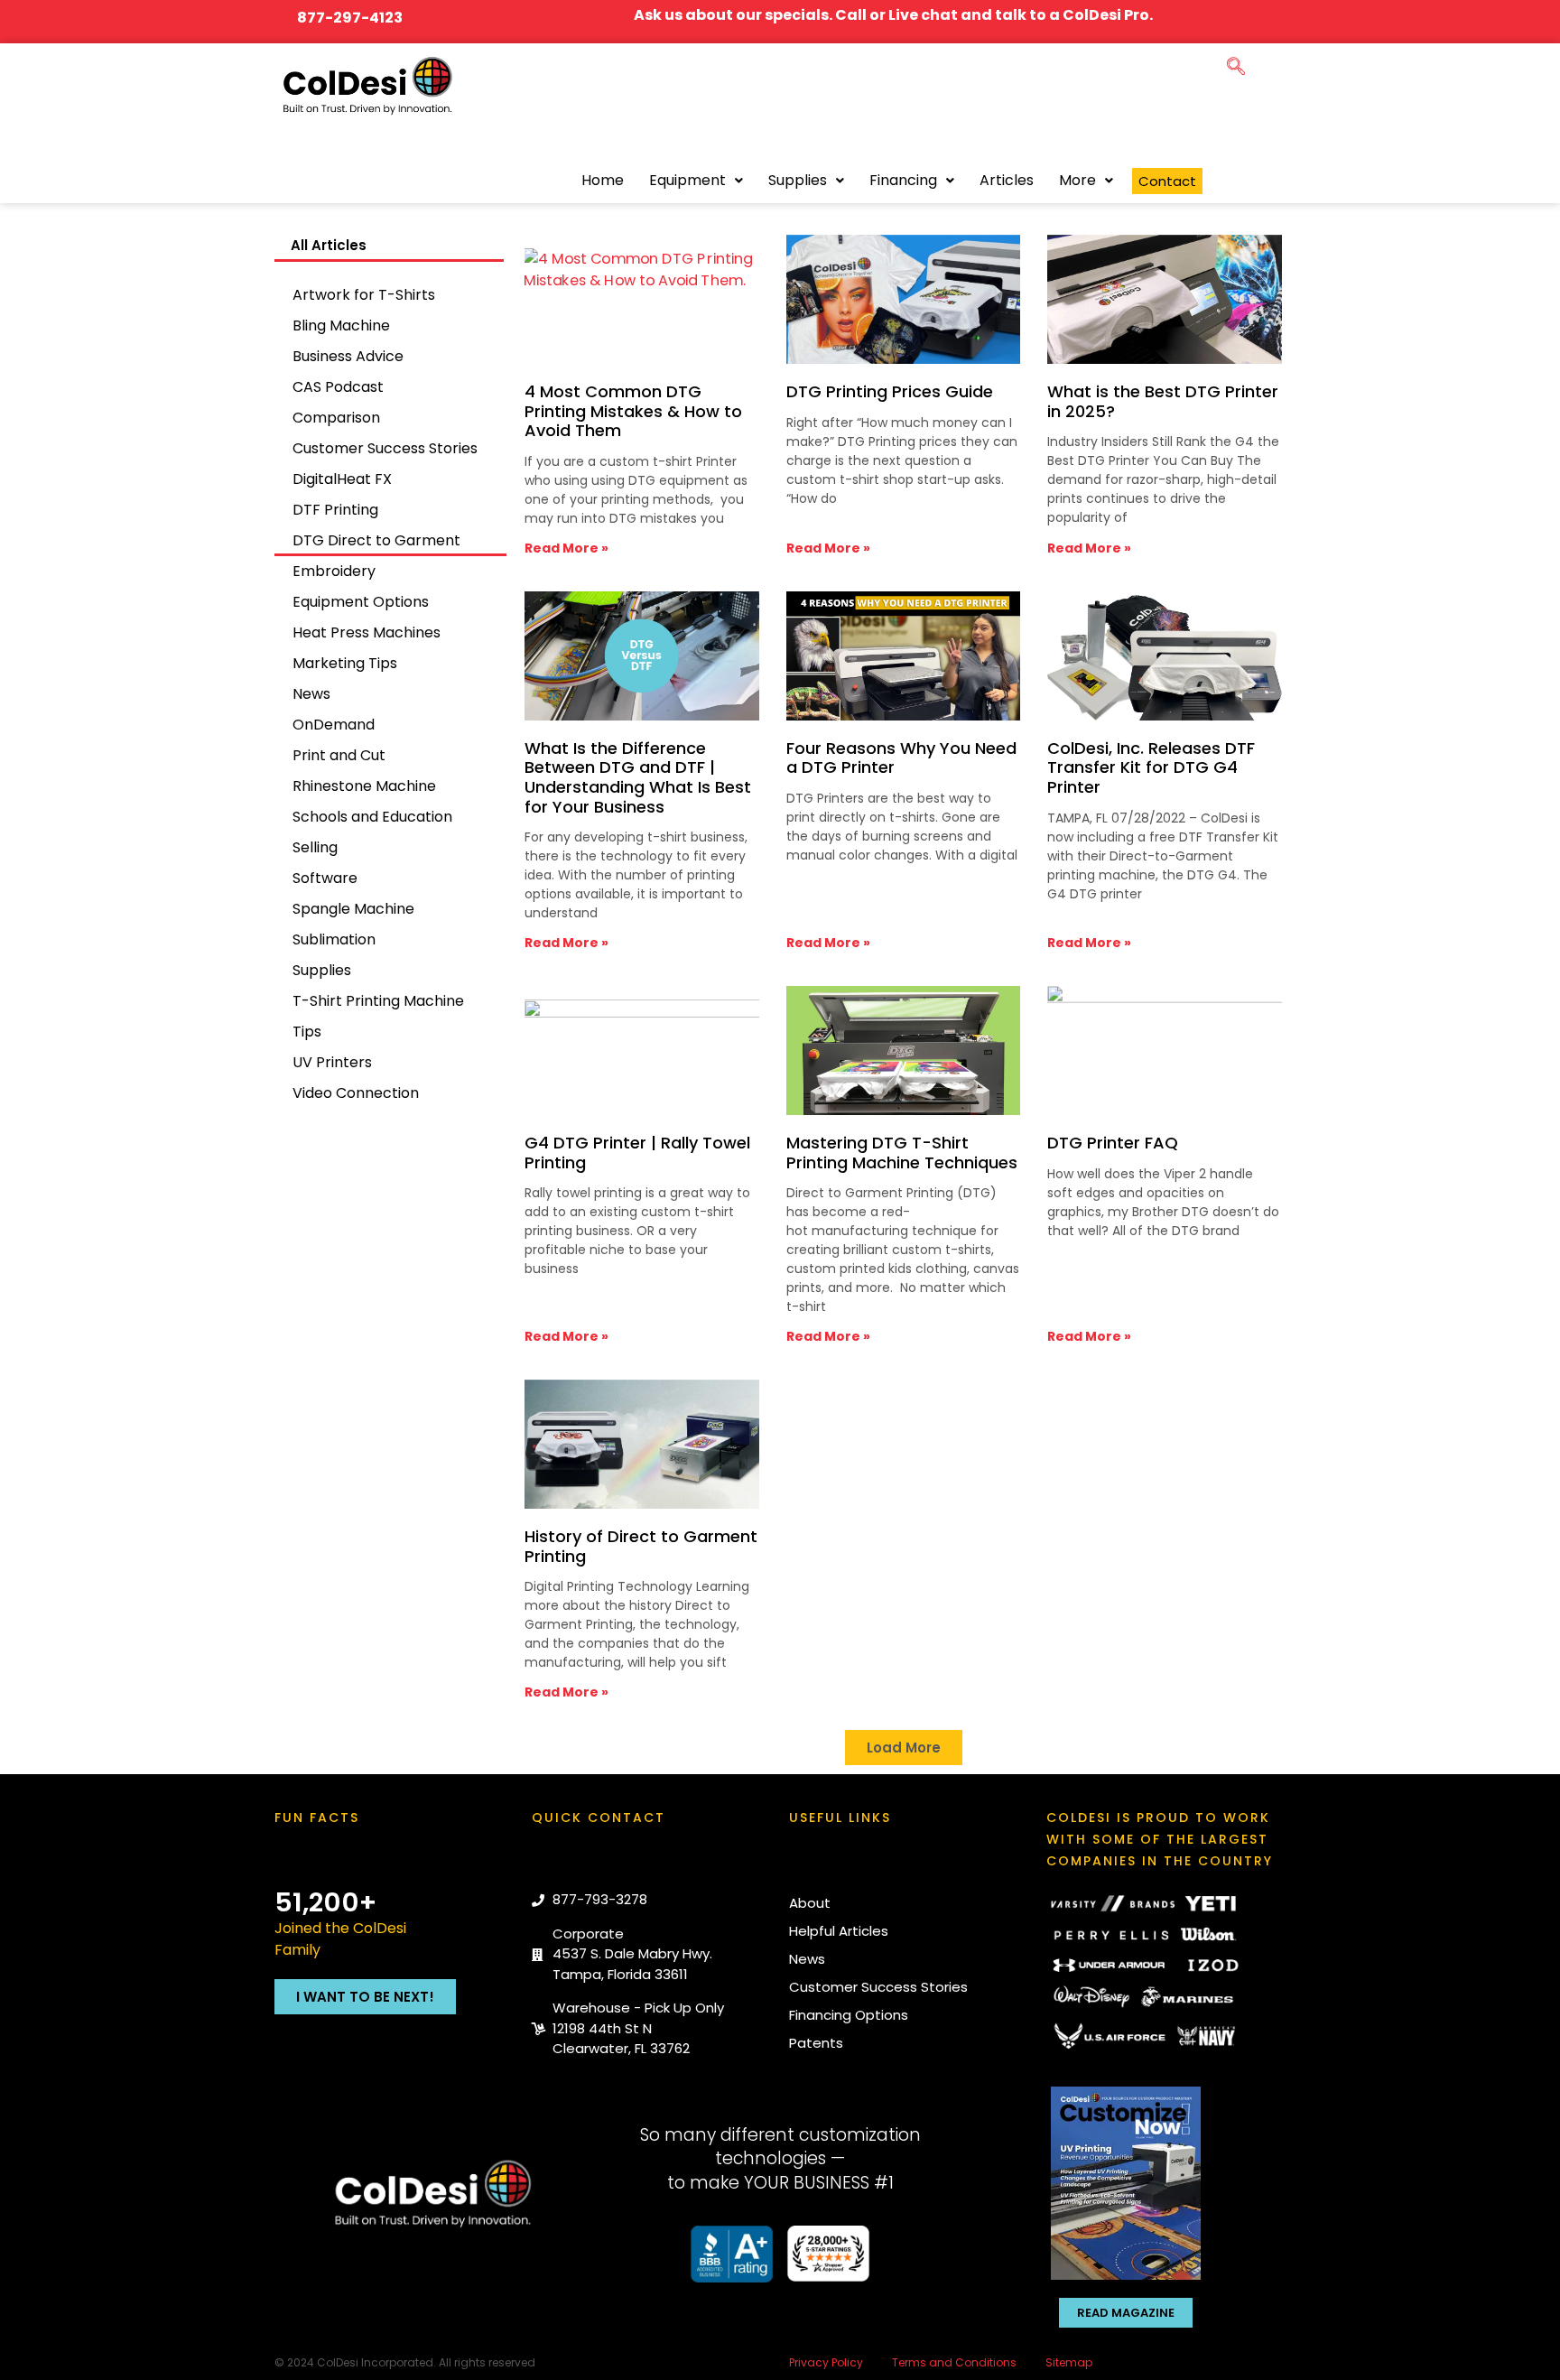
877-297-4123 (350, 18)
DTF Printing (335, 510)
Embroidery (334, 571)
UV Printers (332, 1062)
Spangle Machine (353, 909)
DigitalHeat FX (342, 479)
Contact (1167, 181)
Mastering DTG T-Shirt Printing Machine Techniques (902, 1153)
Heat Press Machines (367, 632)
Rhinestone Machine (364, 786)
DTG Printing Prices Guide (890, 391)
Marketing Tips (345, 663)
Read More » (566, 548)
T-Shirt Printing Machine (378, 1001)
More (1077, 180)
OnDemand (334, 725)
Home (603, 180)
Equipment (687, 180)
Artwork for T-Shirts (364, 295)
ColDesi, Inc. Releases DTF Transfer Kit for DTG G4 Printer (1151, 767)
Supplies (798, 180)
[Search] (1247, 137)
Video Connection (356, 1093)
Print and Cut (339, 755)
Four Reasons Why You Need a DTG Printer (901, 758)
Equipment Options (361, 602)
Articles (1007, 180)
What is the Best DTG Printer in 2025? (1163, 401)
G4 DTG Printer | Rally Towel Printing (637, 1153)
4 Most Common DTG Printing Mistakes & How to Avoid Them (633, 411)
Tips (307, 1032)
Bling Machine (341, 325)
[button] (1236, 63)
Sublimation (334, 939)
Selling (315, 847)
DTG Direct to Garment (376, 540)
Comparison (336, 418)
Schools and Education (372, 817)
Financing (903, 180)
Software (325, 878)
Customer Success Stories (385, 448)
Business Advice (348, 356)
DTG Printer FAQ (1113, 1143)
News (311, 694)
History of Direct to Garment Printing (641, 1546)
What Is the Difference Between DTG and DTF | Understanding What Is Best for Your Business (638, 777)
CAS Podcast (338, 387)
